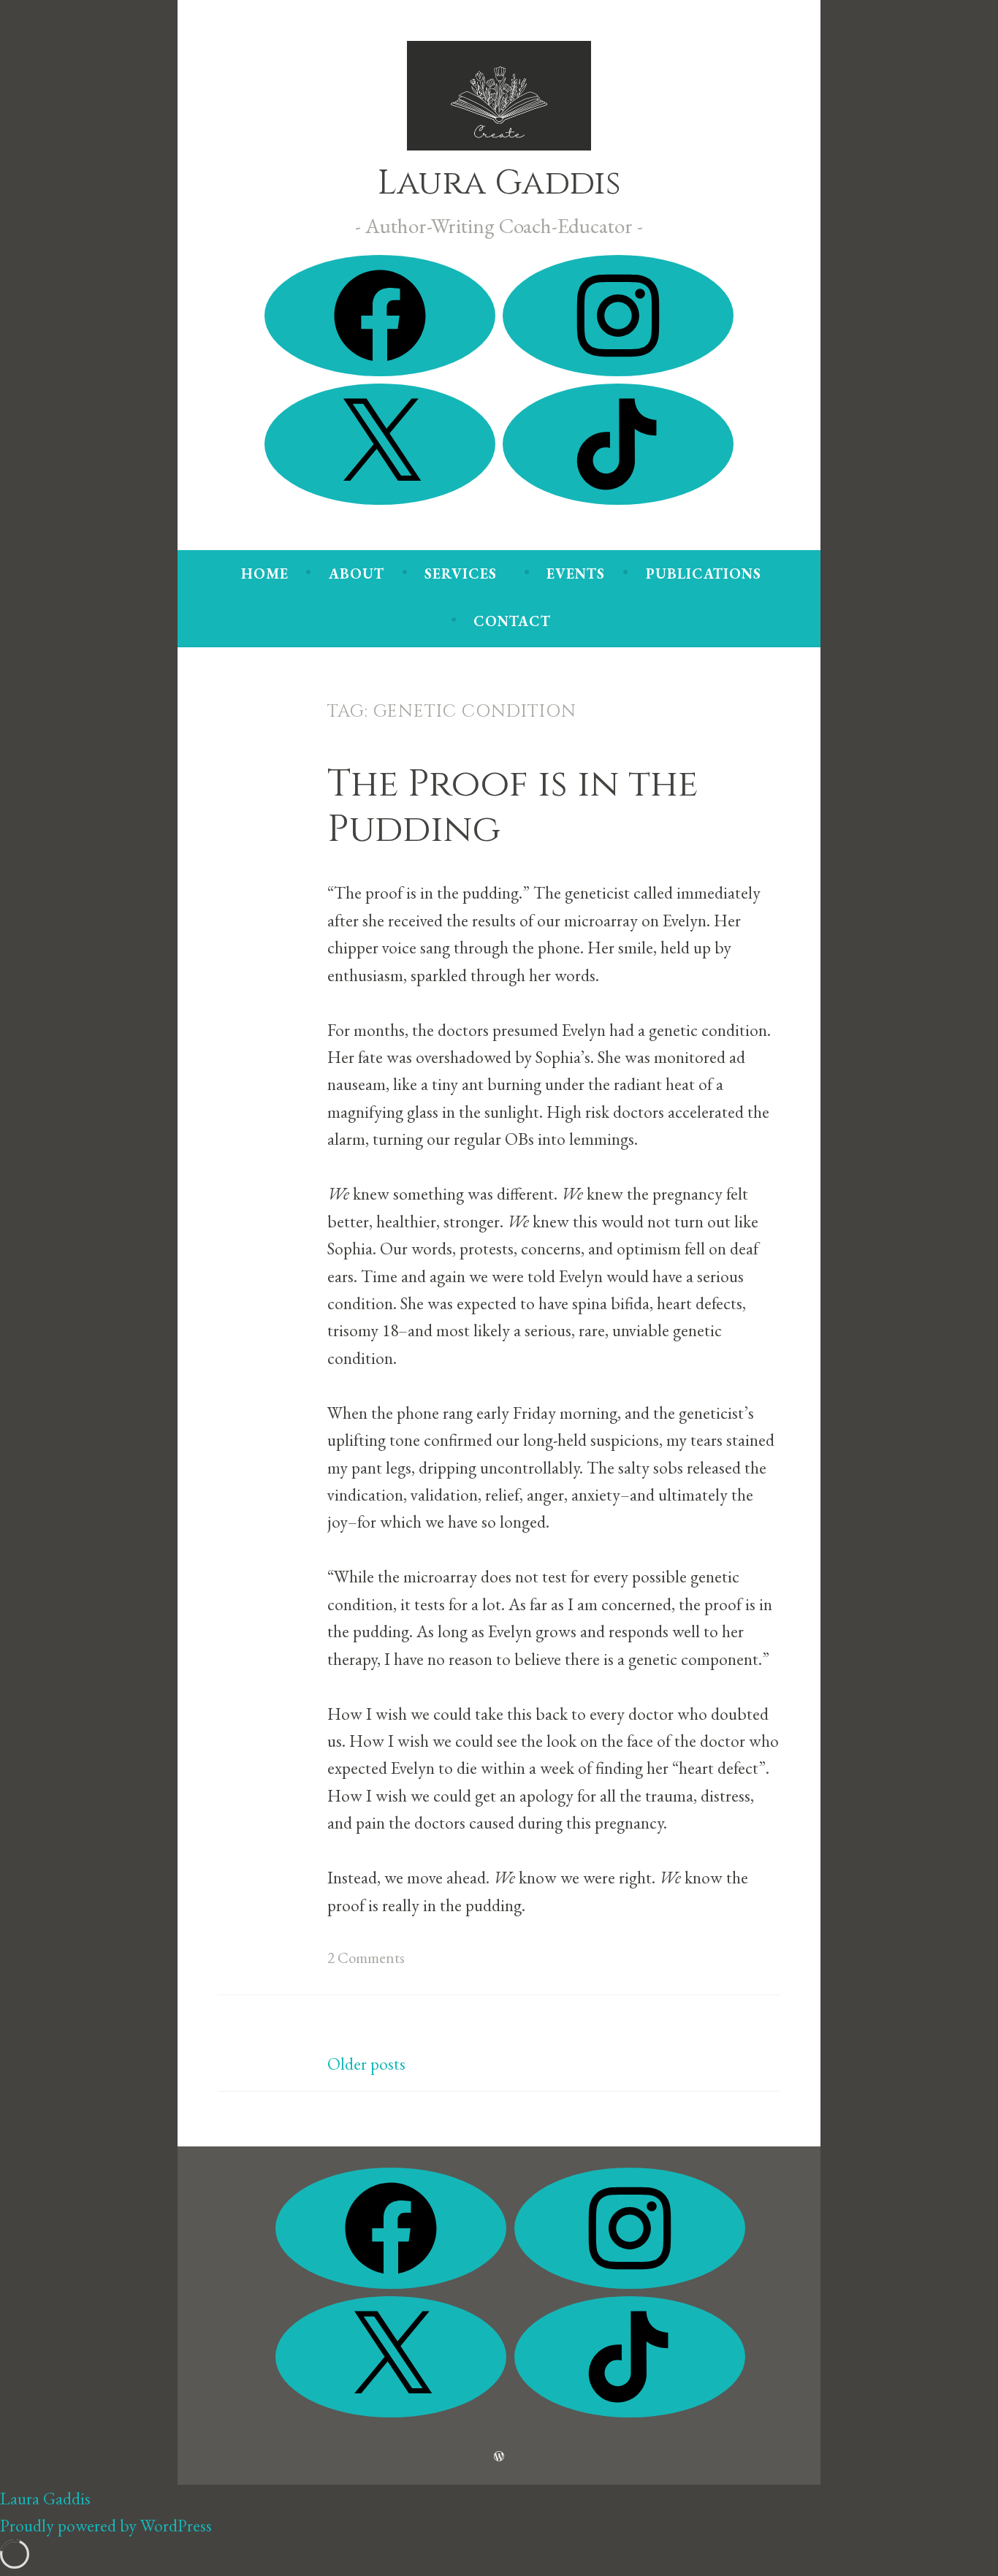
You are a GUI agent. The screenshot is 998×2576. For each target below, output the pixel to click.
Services (461, 573)
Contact (512, 621)
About (357, 573)
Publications (704, 573)
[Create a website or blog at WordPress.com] (499, 2455)
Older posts (366, 2064)
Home (265, 573)
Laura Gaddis (499, 183)
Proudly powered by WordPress (106, 2525)
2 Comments (366, 1958)
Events (576, 573)
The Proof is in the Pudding (513, 807)
